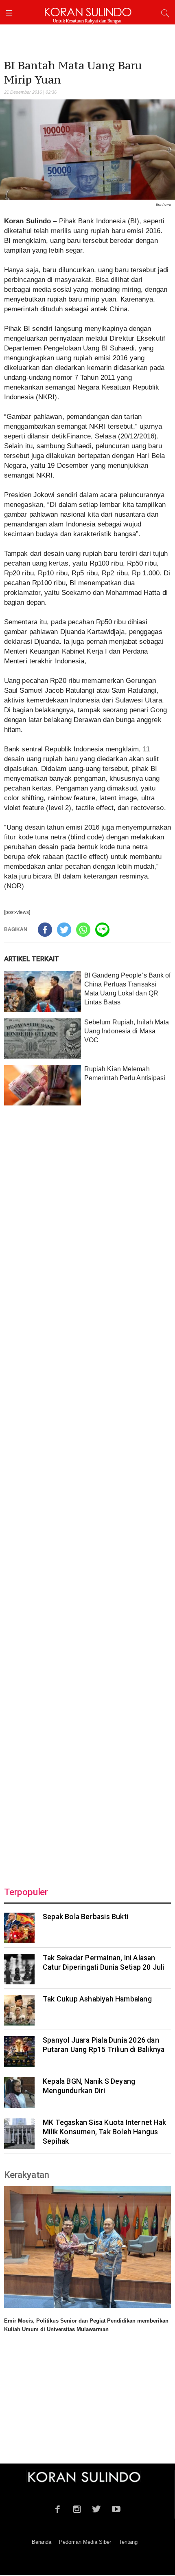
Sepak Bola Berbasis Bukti (85, 1917)
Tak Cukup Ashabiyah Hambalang (97, 1999)
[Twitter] (64, 930)
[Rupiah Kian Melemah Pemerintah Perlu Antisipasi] (43, 1085)
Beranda (42, 2542)
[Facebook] (45, 930)
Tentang (128, 2542)
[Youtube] (116, 2508)
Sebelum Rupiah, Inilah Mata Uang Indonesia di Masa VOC (127, 1031)
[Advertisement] (87, 1491)
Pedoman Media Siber (85, 2542)
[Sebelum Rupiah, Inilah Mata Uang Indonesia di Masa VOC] (43, 1038)
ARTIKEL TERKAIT (32, 959)
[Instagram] (77, 2508)
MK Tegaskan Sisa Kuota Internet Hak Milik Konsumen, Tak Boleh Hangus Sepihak (104, 2132)
